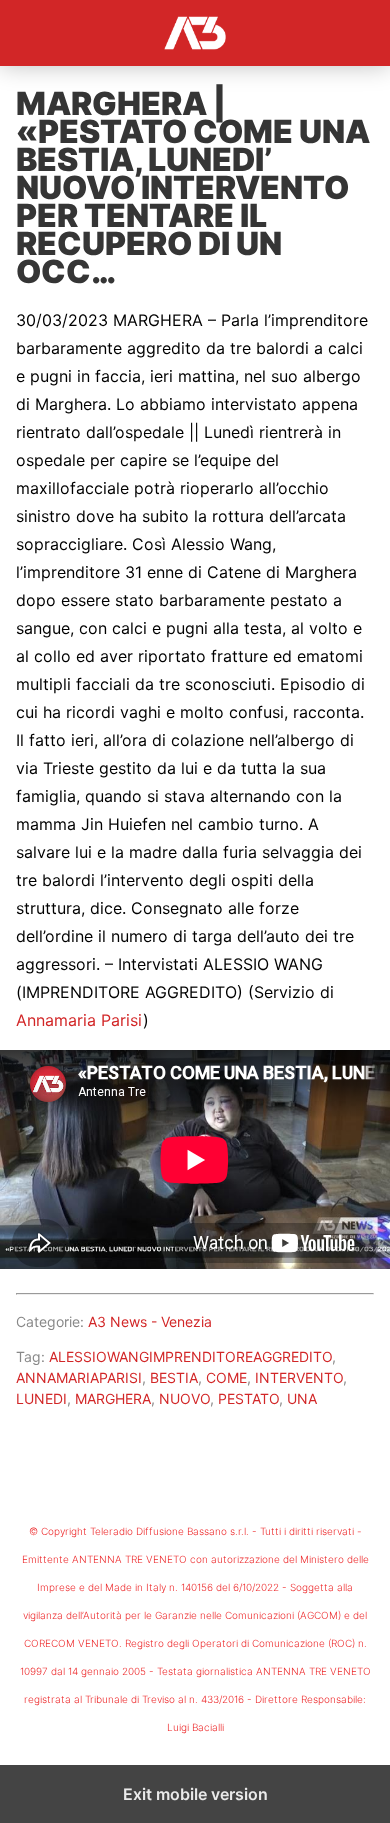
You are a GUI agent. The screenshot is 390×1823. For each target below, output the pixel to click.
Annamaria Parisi (79, 1020)
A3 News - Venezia (150, 1321)
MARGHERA (113, 1398)
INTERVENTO (299, 1377)
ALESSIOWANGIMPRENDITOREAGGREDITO (190, 1356)
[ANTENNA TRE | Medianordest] (195, 33)
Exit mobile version (195, 1794)
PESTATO (248, 1398)
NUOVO (184, 1398)
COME (226, 1377)
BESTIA (174, 1377)
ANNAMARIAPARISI (79, 1377)
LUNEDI (41, 1398)
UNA (302, 1398)
